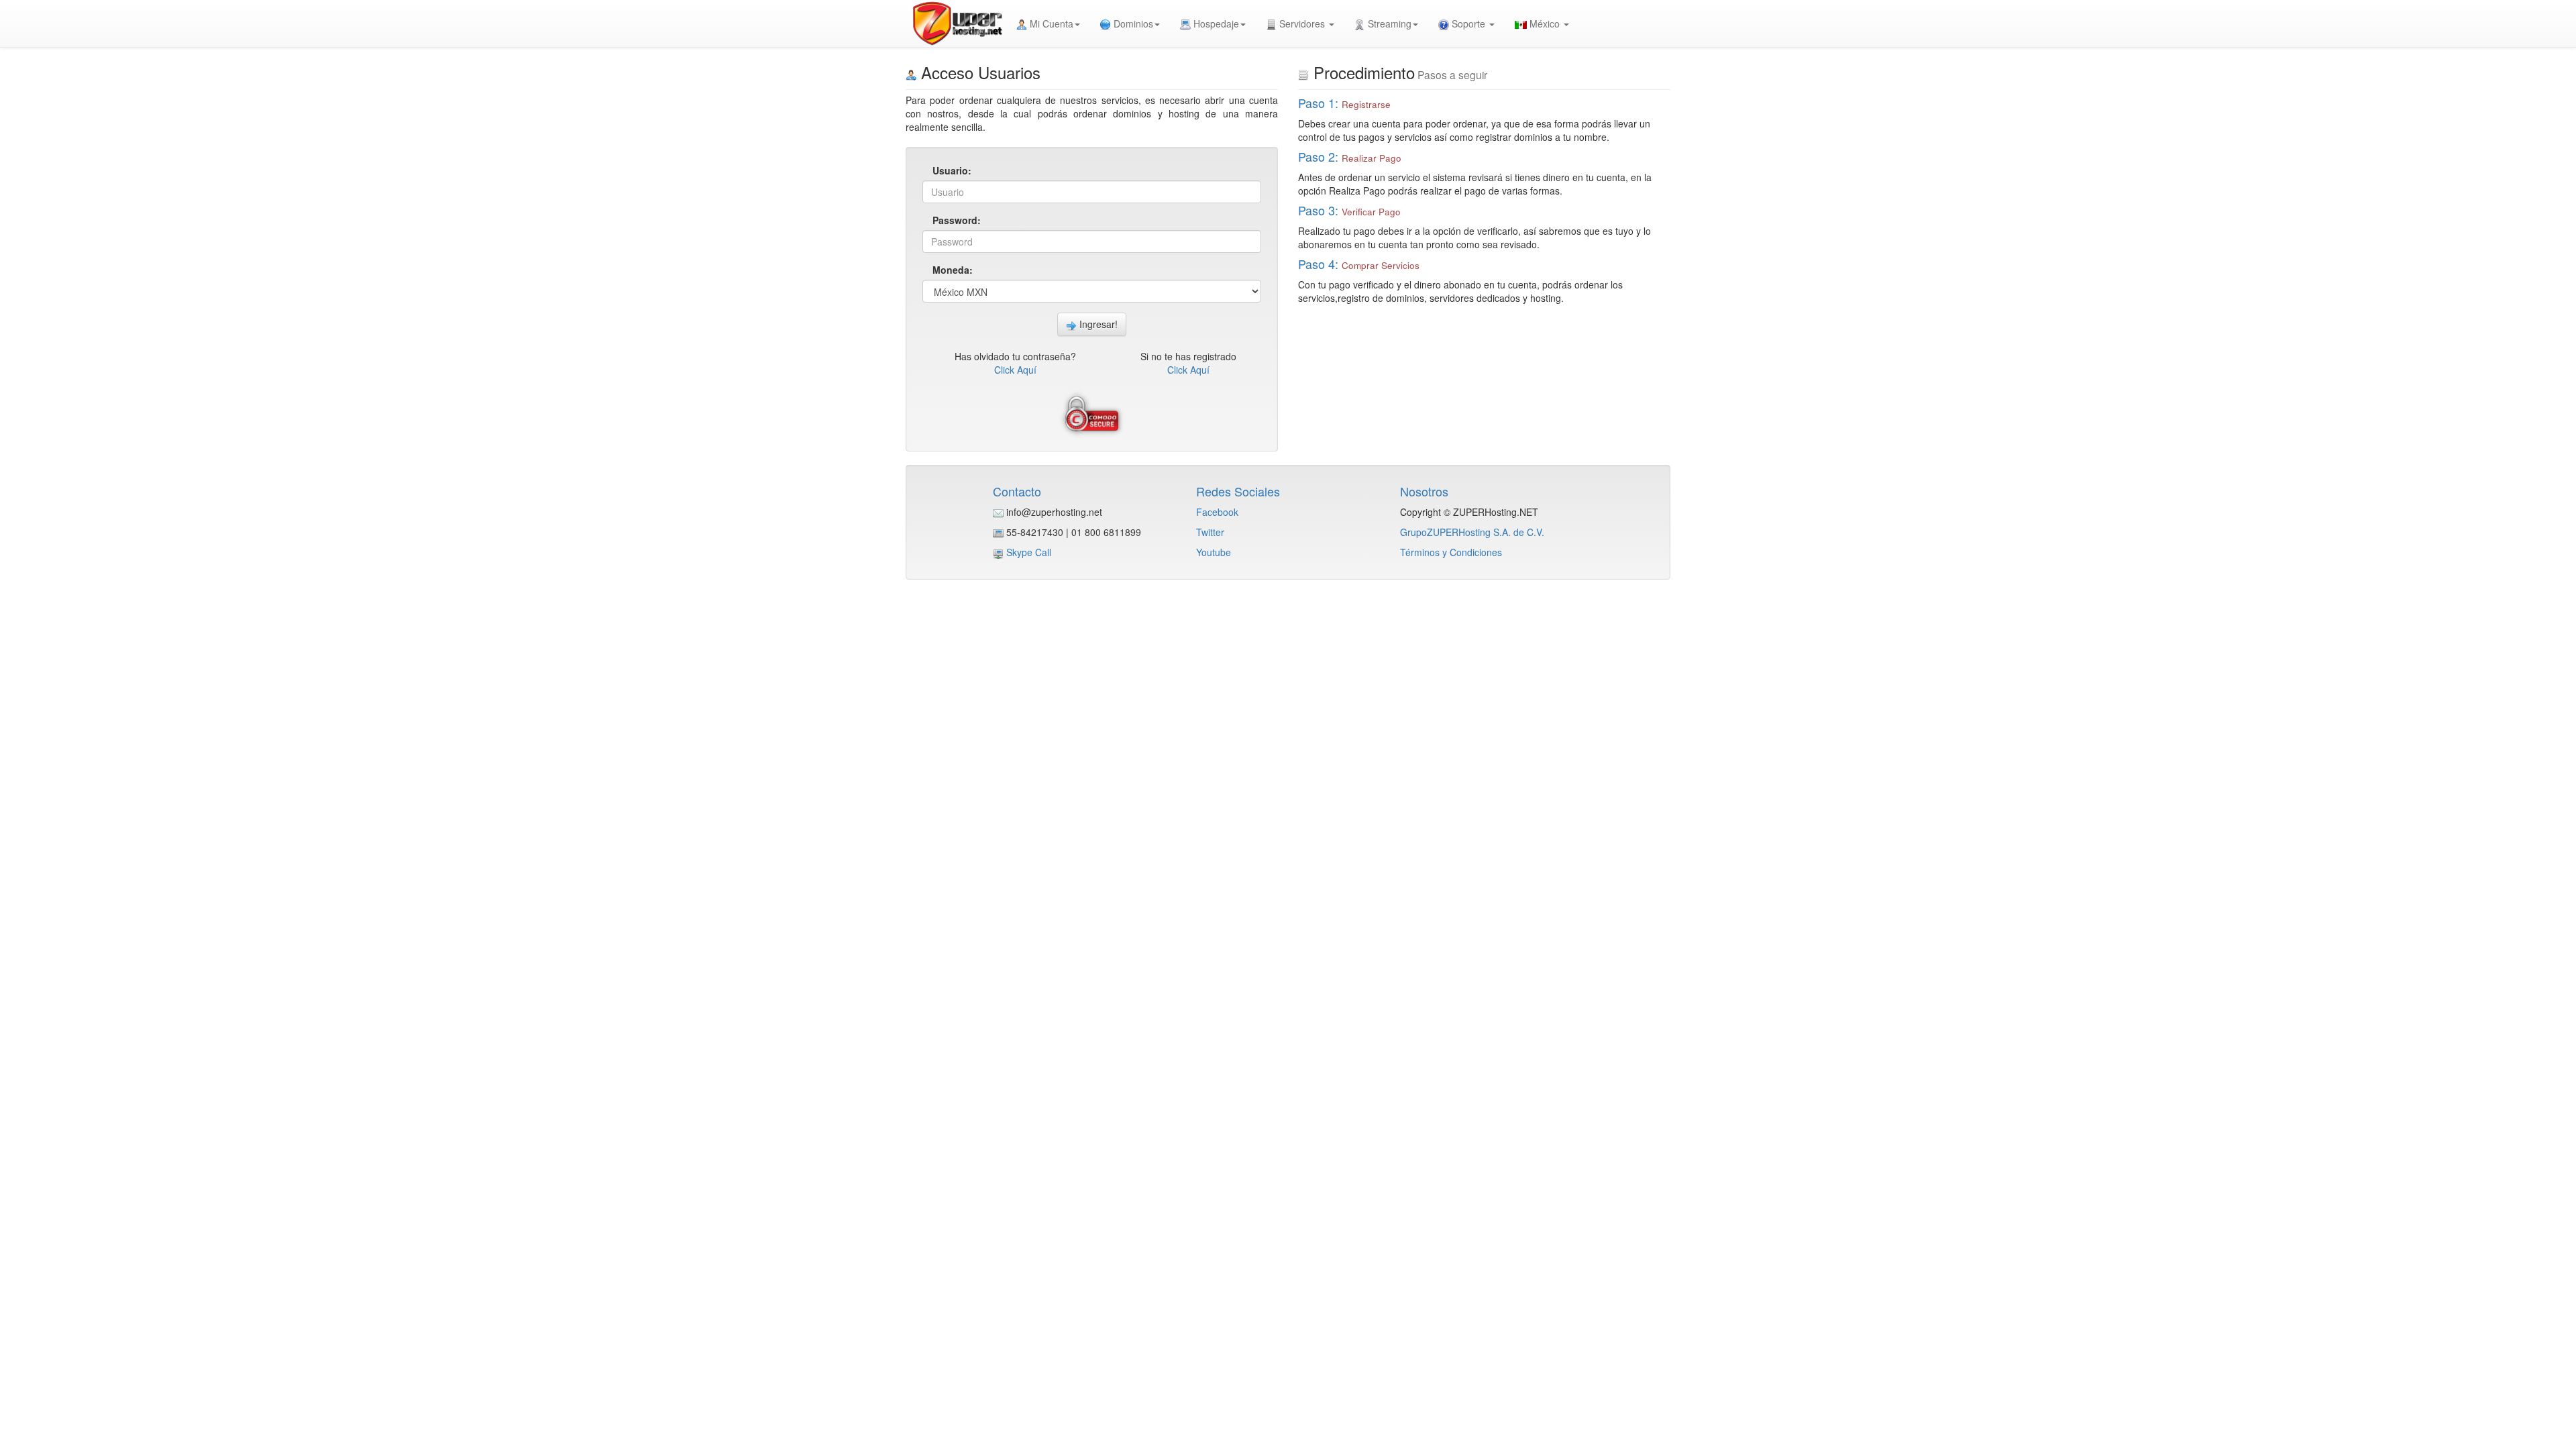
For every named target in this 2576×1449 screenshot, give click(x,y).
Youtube (1214, 552)
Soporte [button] (1468, 23)
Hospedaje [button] (1215, 23)
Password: (956, 220)
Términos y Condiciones (1451, 552)
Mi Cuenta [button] (1050, 23)
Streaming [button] (1388, 23)
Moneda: (953, 270)
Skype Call (1029, 552)
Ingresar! (1097, 324)
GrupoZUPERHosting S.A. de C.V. (1472, 532)
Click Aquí (1015, 370)
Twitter (1210, 532)
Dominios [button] (1132, 23)
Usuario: (952, 170)
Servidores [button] (1302, 23)
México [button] (1545, 23)
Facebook (1217, 512)
